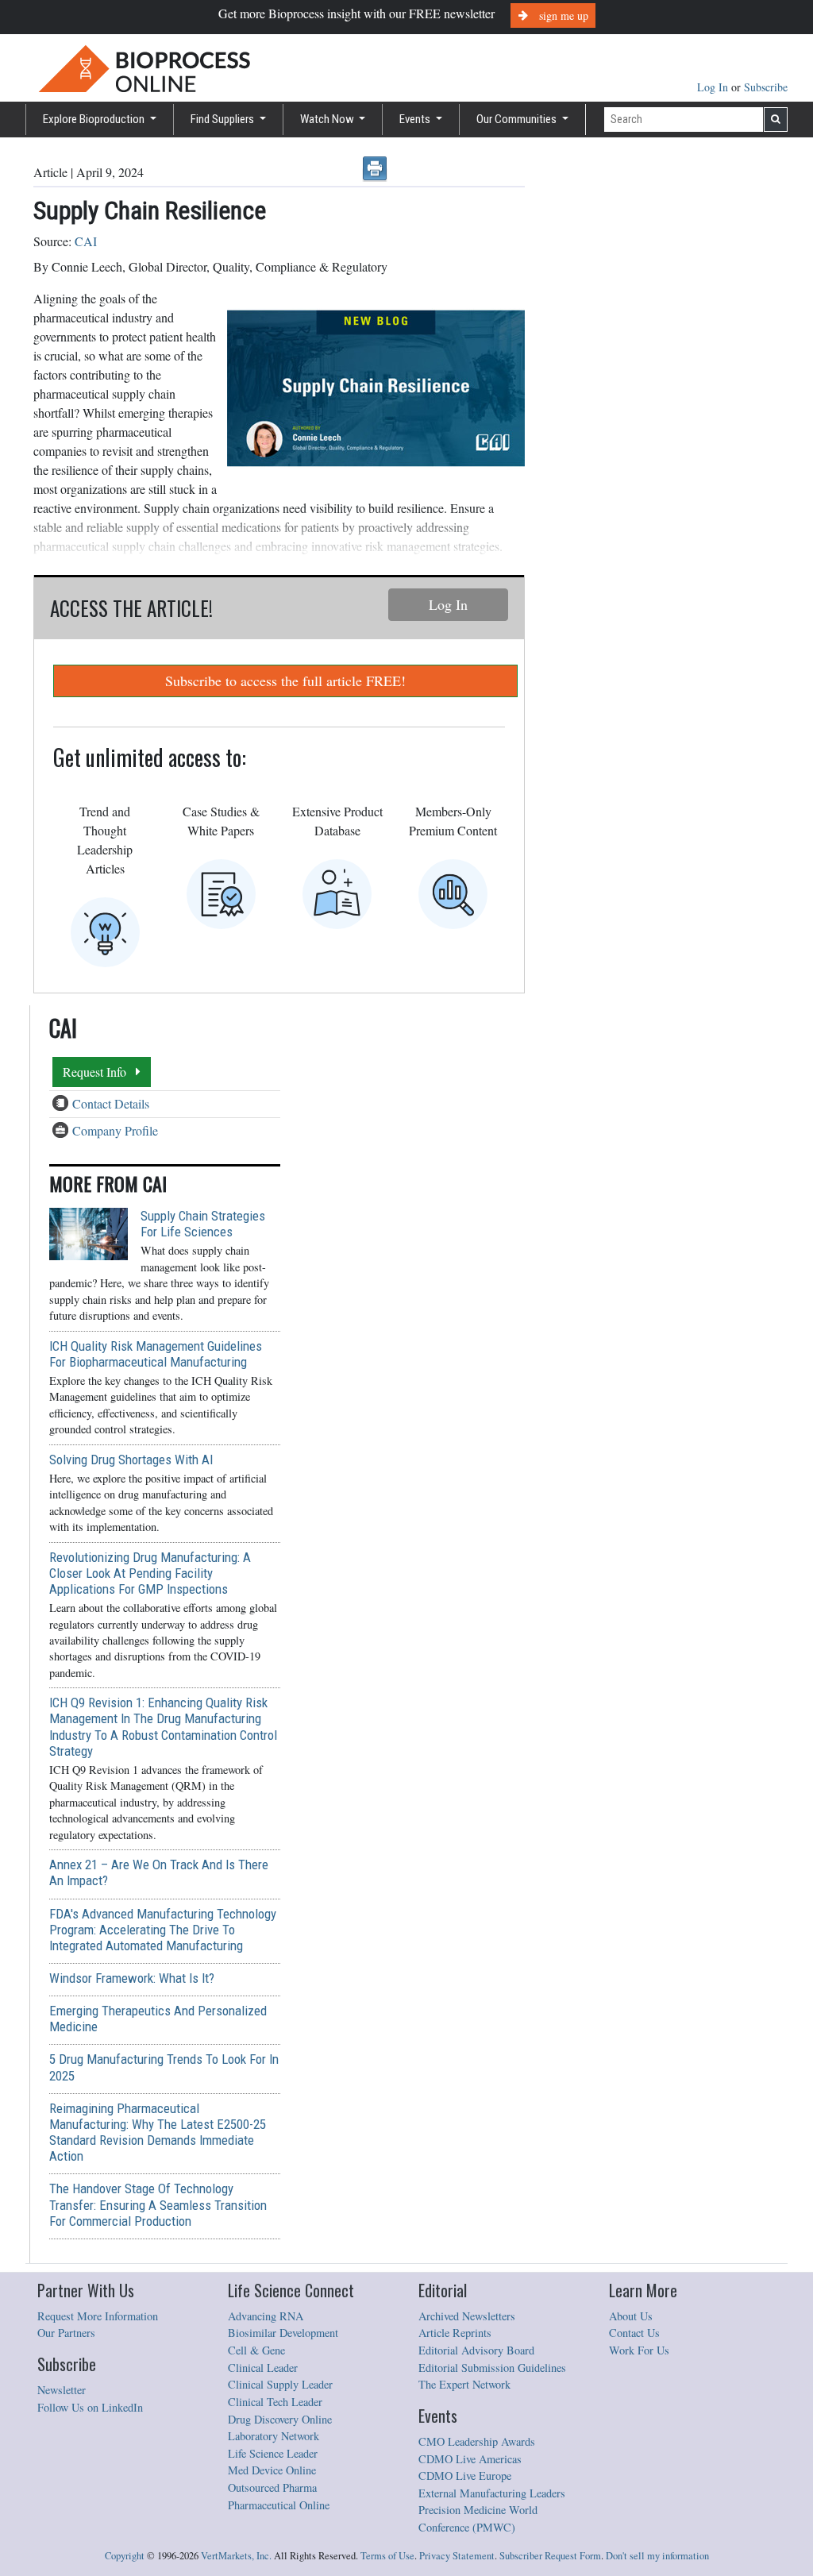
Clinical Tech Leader (275, 2402)
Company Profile (115, 1130)
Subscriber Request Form (550, 2556)
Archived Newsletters (467, 2316)
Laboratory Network (274, 2436)
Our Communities (518, 119)
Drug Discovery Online (280, 2419)
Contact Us (634, 2333)
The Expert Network (464, 2384)
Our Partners (66, 2333)
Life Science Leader (273, 2453)
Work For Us (639, 2350)
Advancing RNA (266, 2316)
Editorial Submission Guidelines (492, 2368)
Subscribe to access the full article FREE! (285, 681)
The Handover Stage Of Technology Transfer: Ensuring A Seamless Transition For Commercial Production (158, 2204)
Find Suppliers (223, 119)
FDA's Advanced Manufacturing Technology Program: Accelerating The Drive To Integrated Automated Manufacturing (163, 1930)
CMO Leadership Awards (477, 2441)
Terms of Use (387, 2556)
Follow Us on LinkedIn (90, 2407)
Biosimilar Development (283, 2333)
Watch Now (328, 119)
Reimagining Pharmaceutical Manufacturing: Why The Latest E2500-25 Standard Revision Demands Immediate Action (158, 2132)
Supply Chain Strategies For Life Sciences (203, 1224)
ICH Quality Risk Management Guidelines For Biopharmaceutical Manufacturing (156, 1354)
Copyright (125, 2556)
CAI (86, 241)
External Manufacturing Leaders (492, 2493)
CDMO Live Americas (470, 2459)
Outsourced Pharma (272, 2487)
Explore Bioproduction (95, 119)
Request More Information (98, 2316)
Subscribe (766, 87)
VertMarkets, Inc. (236, 2556)
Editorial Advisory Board (476, 2350)
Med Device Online (272, 2470)
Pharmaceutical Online (279, 2505)
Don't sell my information (657, 2556)
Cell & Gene (256, 2350)
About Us (631, 2316)
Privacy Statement (457, 2556)
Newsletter (62, 2390)
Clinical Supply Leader (280, 2384)
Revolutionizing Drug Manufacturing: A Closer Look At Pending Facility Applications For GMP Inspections (150, 1573)
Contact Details (111, 1103)
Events (416, 119)
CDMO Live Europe (465, 2476)
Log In (714, 87)
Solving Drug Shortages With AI (131, 1460)
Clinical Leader (263, 2368)
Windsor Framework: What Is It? (132, 1978)
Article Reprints (455, 2333)
